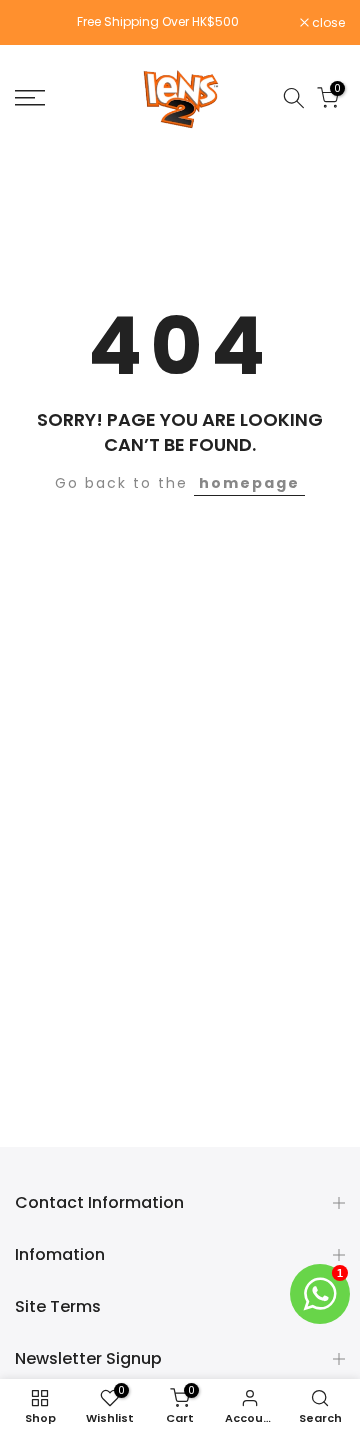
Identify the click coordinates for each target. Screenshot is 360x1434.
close (327, 23)
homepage (249, 483)
